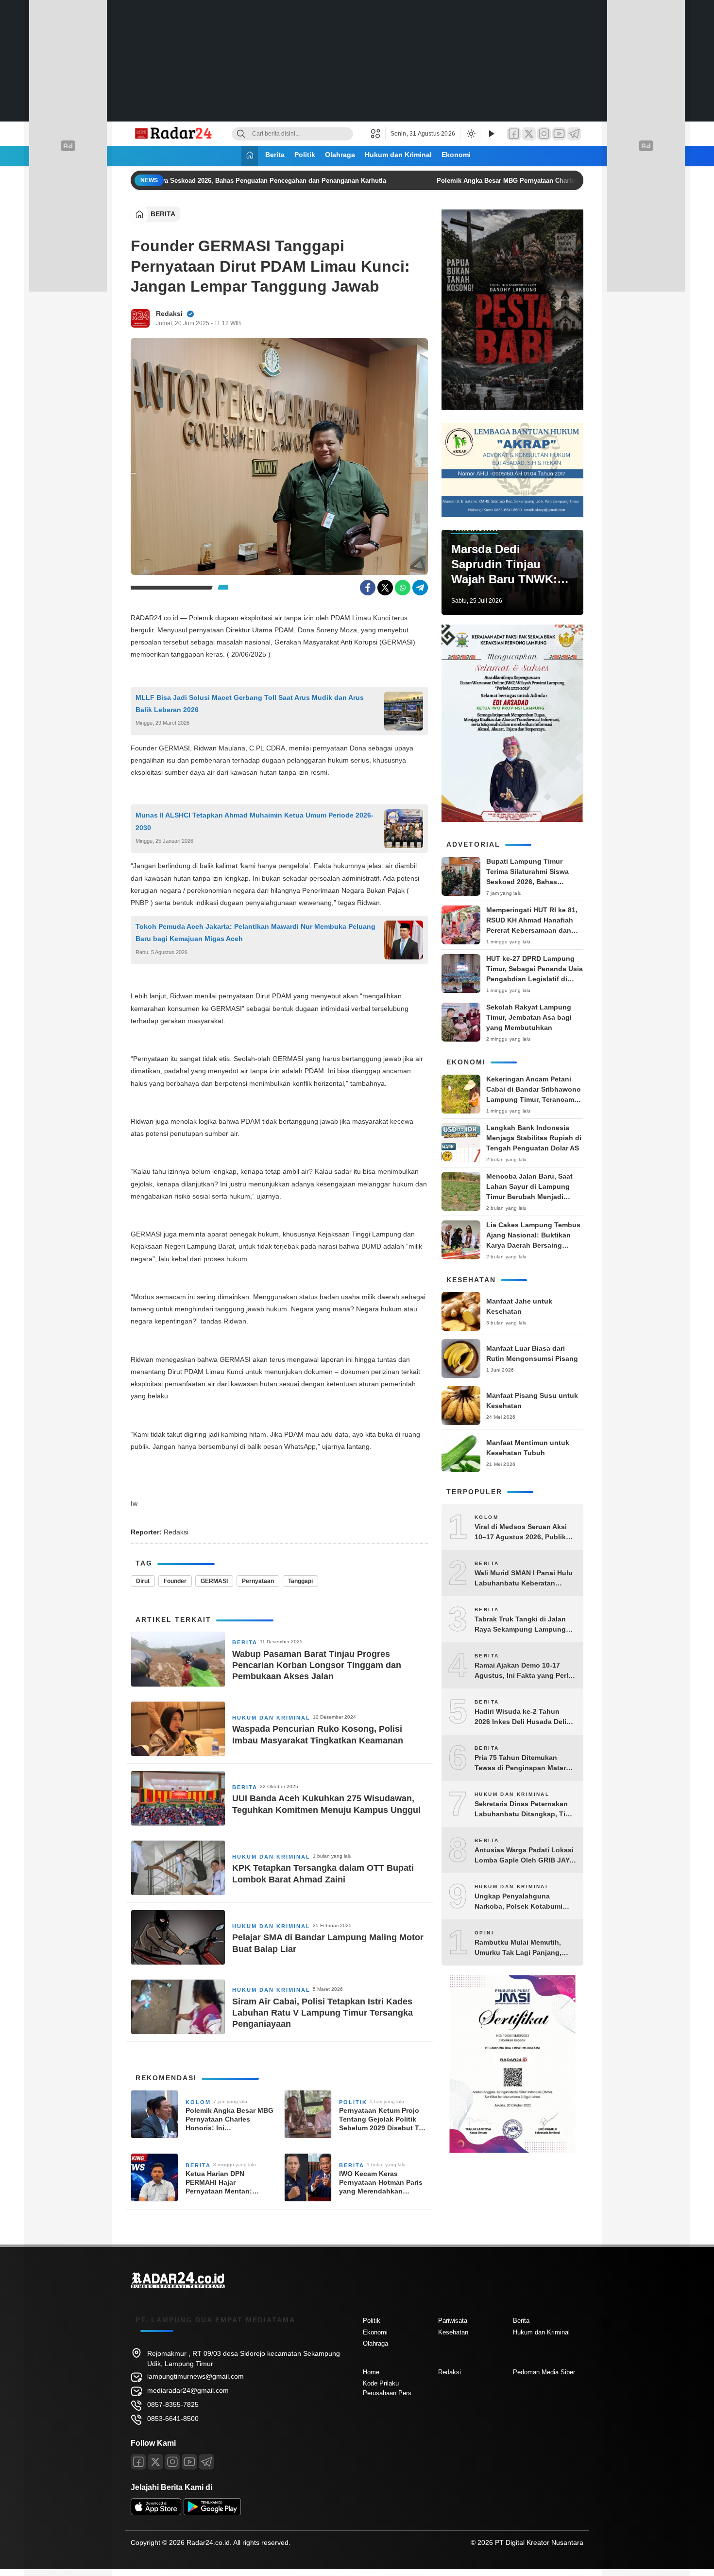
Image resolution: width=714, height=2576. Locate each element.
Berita (275, 155)
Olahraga (340, 155)
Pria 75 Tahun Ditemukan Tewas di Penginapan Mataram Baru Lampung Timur (525, 1763)
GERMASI (214, 1581)
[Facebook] (514, 134)
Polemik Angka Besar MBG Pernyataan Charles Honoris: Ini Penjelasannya (533, 181)
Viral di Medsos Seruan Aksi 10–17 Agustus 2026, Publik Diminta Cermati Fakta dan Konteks (521, 1532)
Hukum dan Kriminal (398, 155)
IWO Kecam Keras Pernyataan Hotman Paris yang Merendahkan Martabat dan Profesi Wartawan (381, 2183)
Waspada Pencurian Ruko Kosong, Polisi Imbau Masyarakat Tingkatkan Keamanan (318, 1734)
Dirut (143, 1581)
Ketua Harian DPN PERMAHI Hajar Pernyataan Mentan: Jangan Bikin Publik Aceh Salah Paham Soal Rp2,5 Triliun (228, 2183)
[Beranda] (250, 156)
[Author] (140, 318)
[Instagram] (544, 134)
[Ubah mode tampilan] (470, 134)
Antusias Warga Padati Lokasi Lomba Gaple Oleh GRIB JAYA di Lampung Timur (524, 1856)
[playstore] (212, 2513)
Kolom (198, 2102)
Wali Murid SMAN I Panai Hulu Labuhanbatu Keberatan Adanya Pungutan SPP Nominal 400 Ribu (524, 1579)
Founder (175, 1581)
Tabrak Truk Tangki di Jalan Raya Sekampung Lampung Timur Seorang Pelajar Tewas (522, 1625)
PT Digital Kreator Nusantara (539, 2542)
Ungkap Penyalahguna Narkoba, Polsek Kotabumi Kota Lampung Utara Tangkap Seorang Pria (524, 1902)
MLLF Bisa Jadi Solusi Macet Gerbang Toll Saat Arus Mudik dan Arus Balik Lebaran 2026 (250, 704)
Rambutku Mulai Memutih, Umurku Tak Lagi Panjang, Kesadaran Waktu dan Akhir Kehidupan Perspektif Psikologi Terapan (520, 1948)
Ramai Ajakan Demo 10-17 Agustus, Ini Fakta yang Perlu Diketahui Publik (524, 1671)
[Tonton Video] (491, 134)
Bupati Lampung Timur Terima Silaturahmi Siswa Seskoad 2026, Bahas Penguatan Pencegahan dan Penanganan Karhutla (187, 181)
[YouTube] (559, 134)
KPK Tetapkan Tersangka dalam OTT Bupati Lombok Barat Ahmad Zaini (323, 1873)
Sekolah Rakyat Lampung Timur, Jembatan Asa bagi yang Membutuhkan (529, 1017)
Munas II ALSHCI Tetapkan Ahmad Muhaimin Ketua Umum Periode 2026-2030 (255, 821)
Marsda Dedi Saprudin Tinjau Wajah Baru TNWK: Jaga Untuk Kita (504, 565)
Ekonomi (456, 155)
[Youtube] (189, 2462)
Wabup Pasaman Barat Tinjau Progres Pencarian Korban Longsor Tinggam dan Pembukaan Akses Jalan (317, 1665)
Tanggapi (300, 1581)
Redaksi (169, 313)
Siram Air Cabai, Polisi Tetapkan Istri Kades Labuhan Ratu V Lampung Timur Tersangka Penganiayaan (323, 2013)
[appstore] (156, 2513)
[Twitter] (529, 134)
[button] (378, 134)
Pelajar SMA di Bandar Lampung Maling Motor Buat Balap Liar (328, 1943)
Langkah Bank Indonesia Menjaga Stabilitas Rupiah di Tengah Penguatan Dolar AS (534, 1138)
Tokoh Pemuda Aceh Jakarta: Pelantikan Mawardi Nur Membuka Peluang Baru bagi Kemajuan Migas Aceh (255, 932)
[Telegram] (574, 134)
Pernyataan (258, 1581)
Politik (305, 155)
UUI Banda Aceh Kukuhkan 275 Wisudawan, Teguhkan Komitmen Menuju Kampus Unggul (326, 1804)
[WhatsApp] (403, 588)
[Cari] (241, 134)
